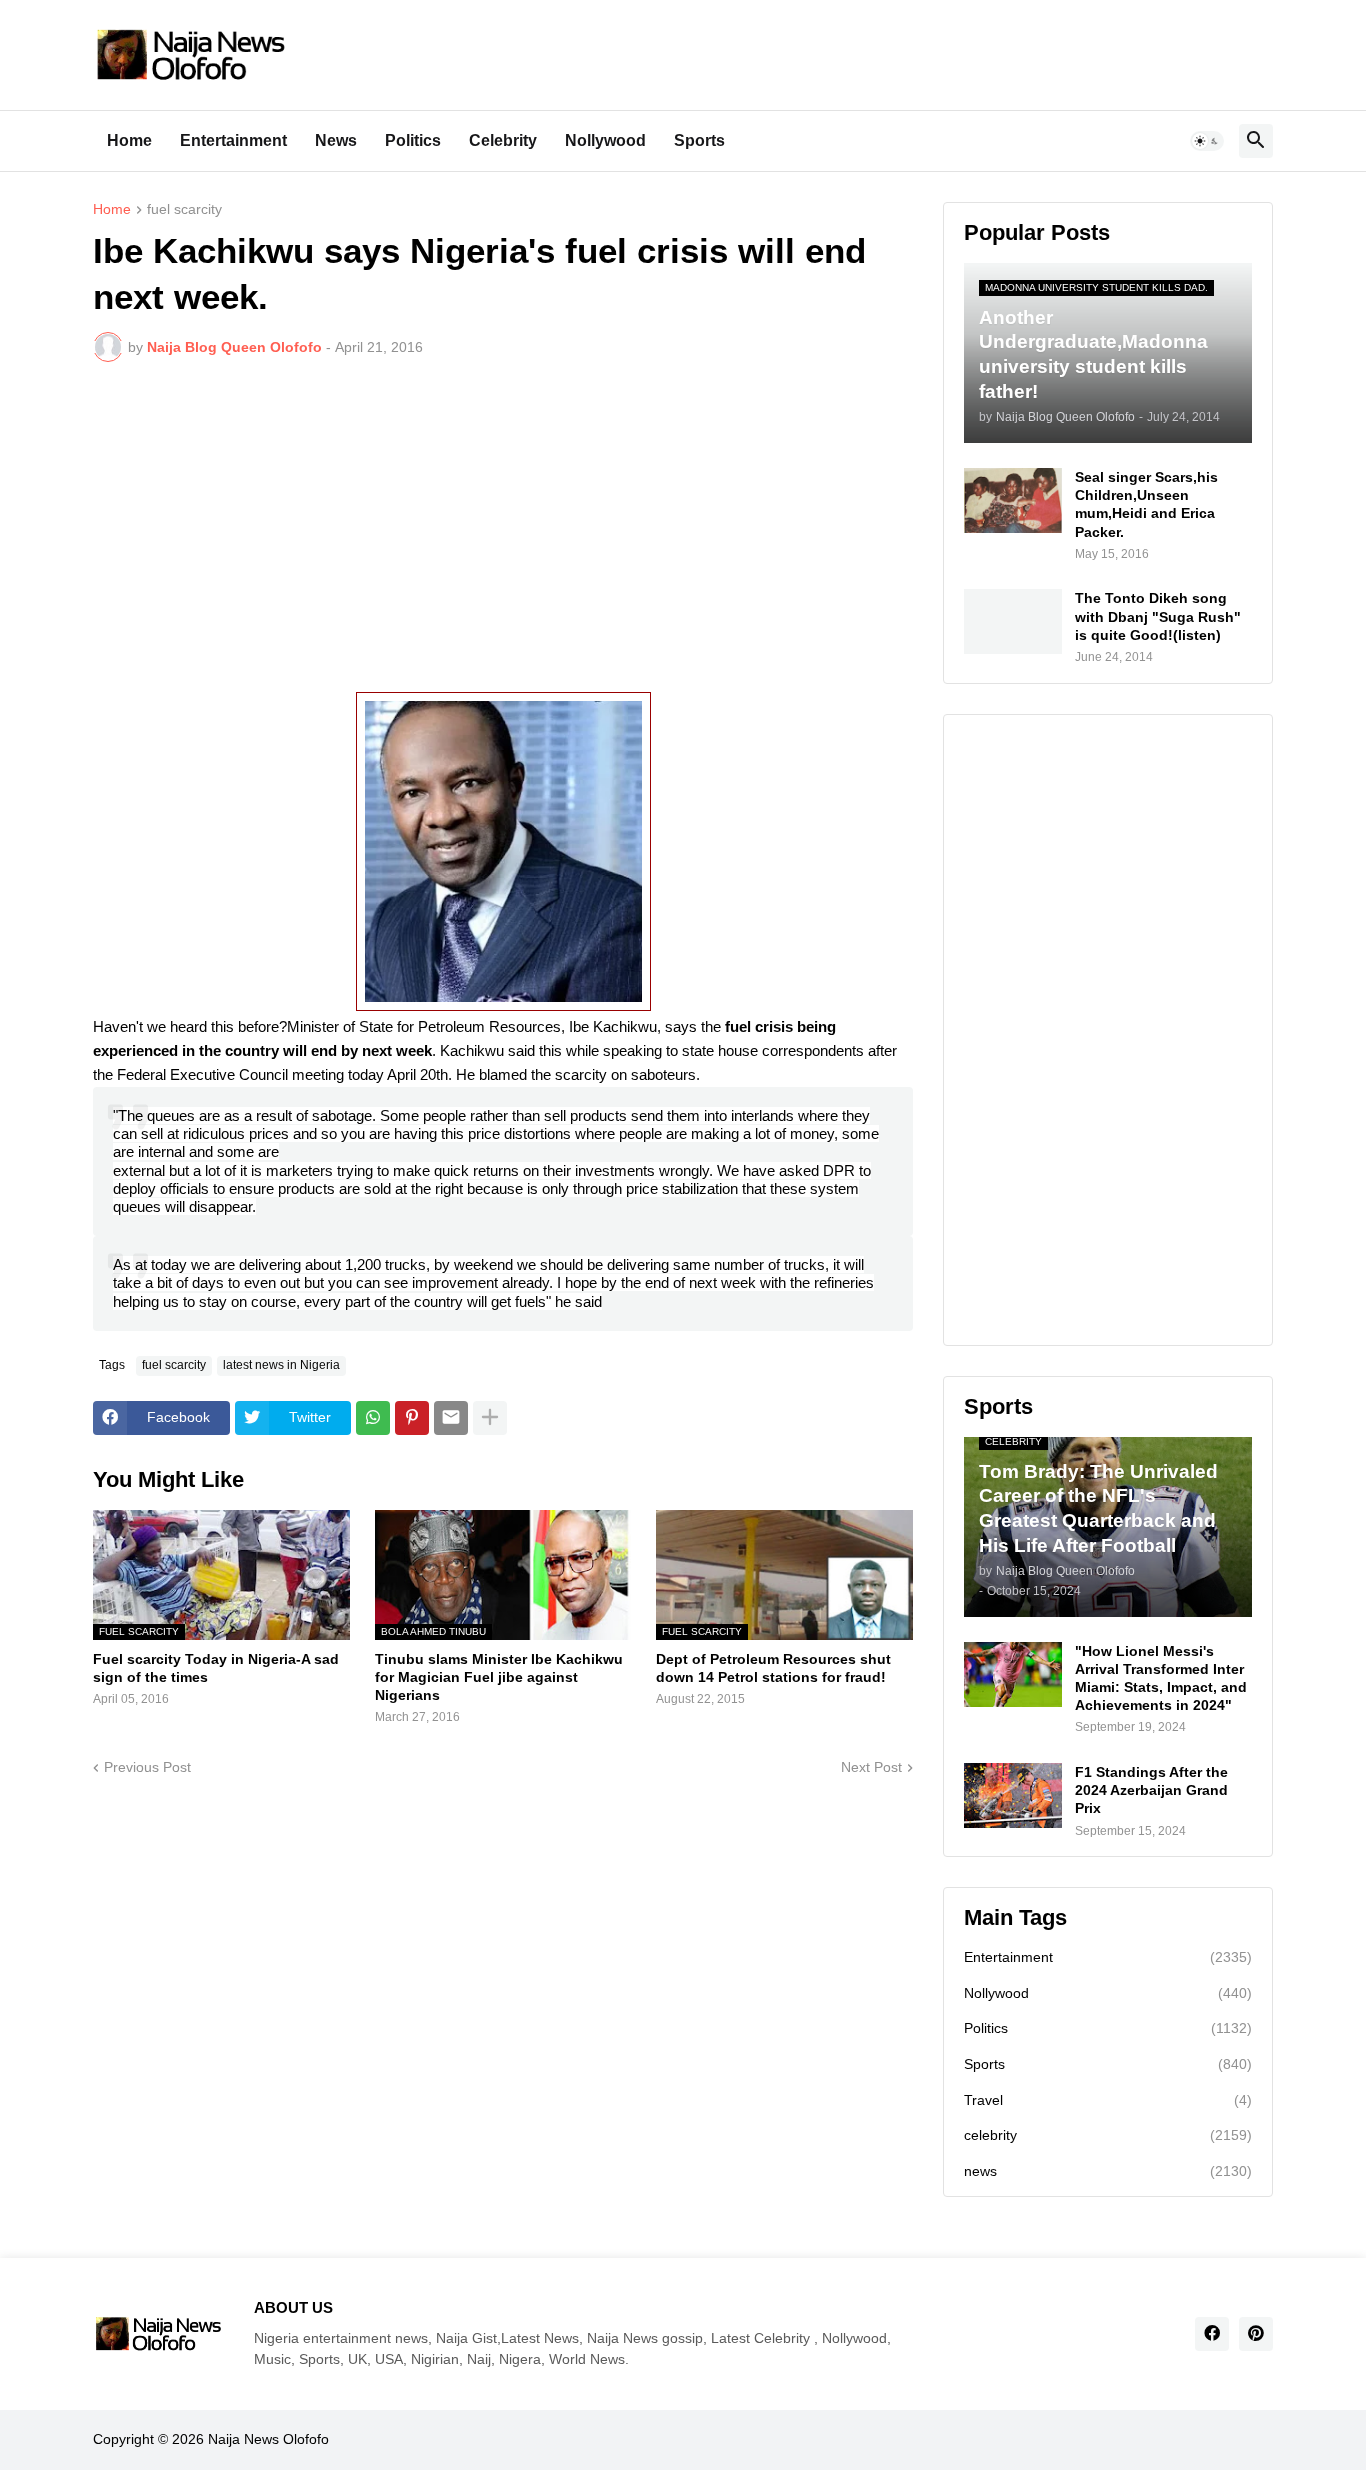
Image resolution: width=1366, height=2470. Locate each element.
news (1108, 2171)
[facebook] (1212, 2334)
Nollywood (605, 140)
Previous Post (147, 1767)
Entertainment (233, 140)
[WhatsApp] (373, 1418)
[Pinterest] (412, 1418)
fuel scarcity (184, 209)
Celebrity (503, 140)
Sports (699, 140)
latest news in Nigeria (281, 1365)
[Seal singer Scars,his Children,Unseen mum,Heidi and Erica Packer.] (1013, 500)
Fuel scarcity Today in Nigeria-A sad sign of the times (216, 1668)
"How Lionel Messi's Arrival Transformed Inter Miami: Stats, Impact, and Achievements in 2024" (1161, 1678)
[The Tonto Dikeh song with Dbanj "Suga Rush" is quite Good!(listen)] (1013, 621)
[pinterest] (1256, 2334)
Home (129, 140)
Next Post (871, 1767)
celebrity (1108, 2135)
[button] (1207, 141)
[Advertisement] (503, 527)
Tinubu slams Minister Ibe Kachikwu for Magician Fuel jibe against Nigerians (499, 1677)
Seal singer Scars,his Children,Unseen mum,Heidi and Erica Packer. (1146, 504)
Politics (413, 140)
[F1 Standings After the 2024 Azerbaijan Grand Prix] (1013, 1795)
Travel (1108, 2100)
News (336, 140)
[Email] (451, 1418)
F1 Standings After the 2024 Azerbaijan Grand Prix (1151, 1790)
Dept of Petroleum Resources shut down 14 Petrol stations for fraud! (773, 1668)
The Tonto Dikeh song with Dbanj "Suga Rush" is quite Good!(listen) (1158, 616)
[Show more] (490, 1418)
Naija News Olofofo (268, 2439)
